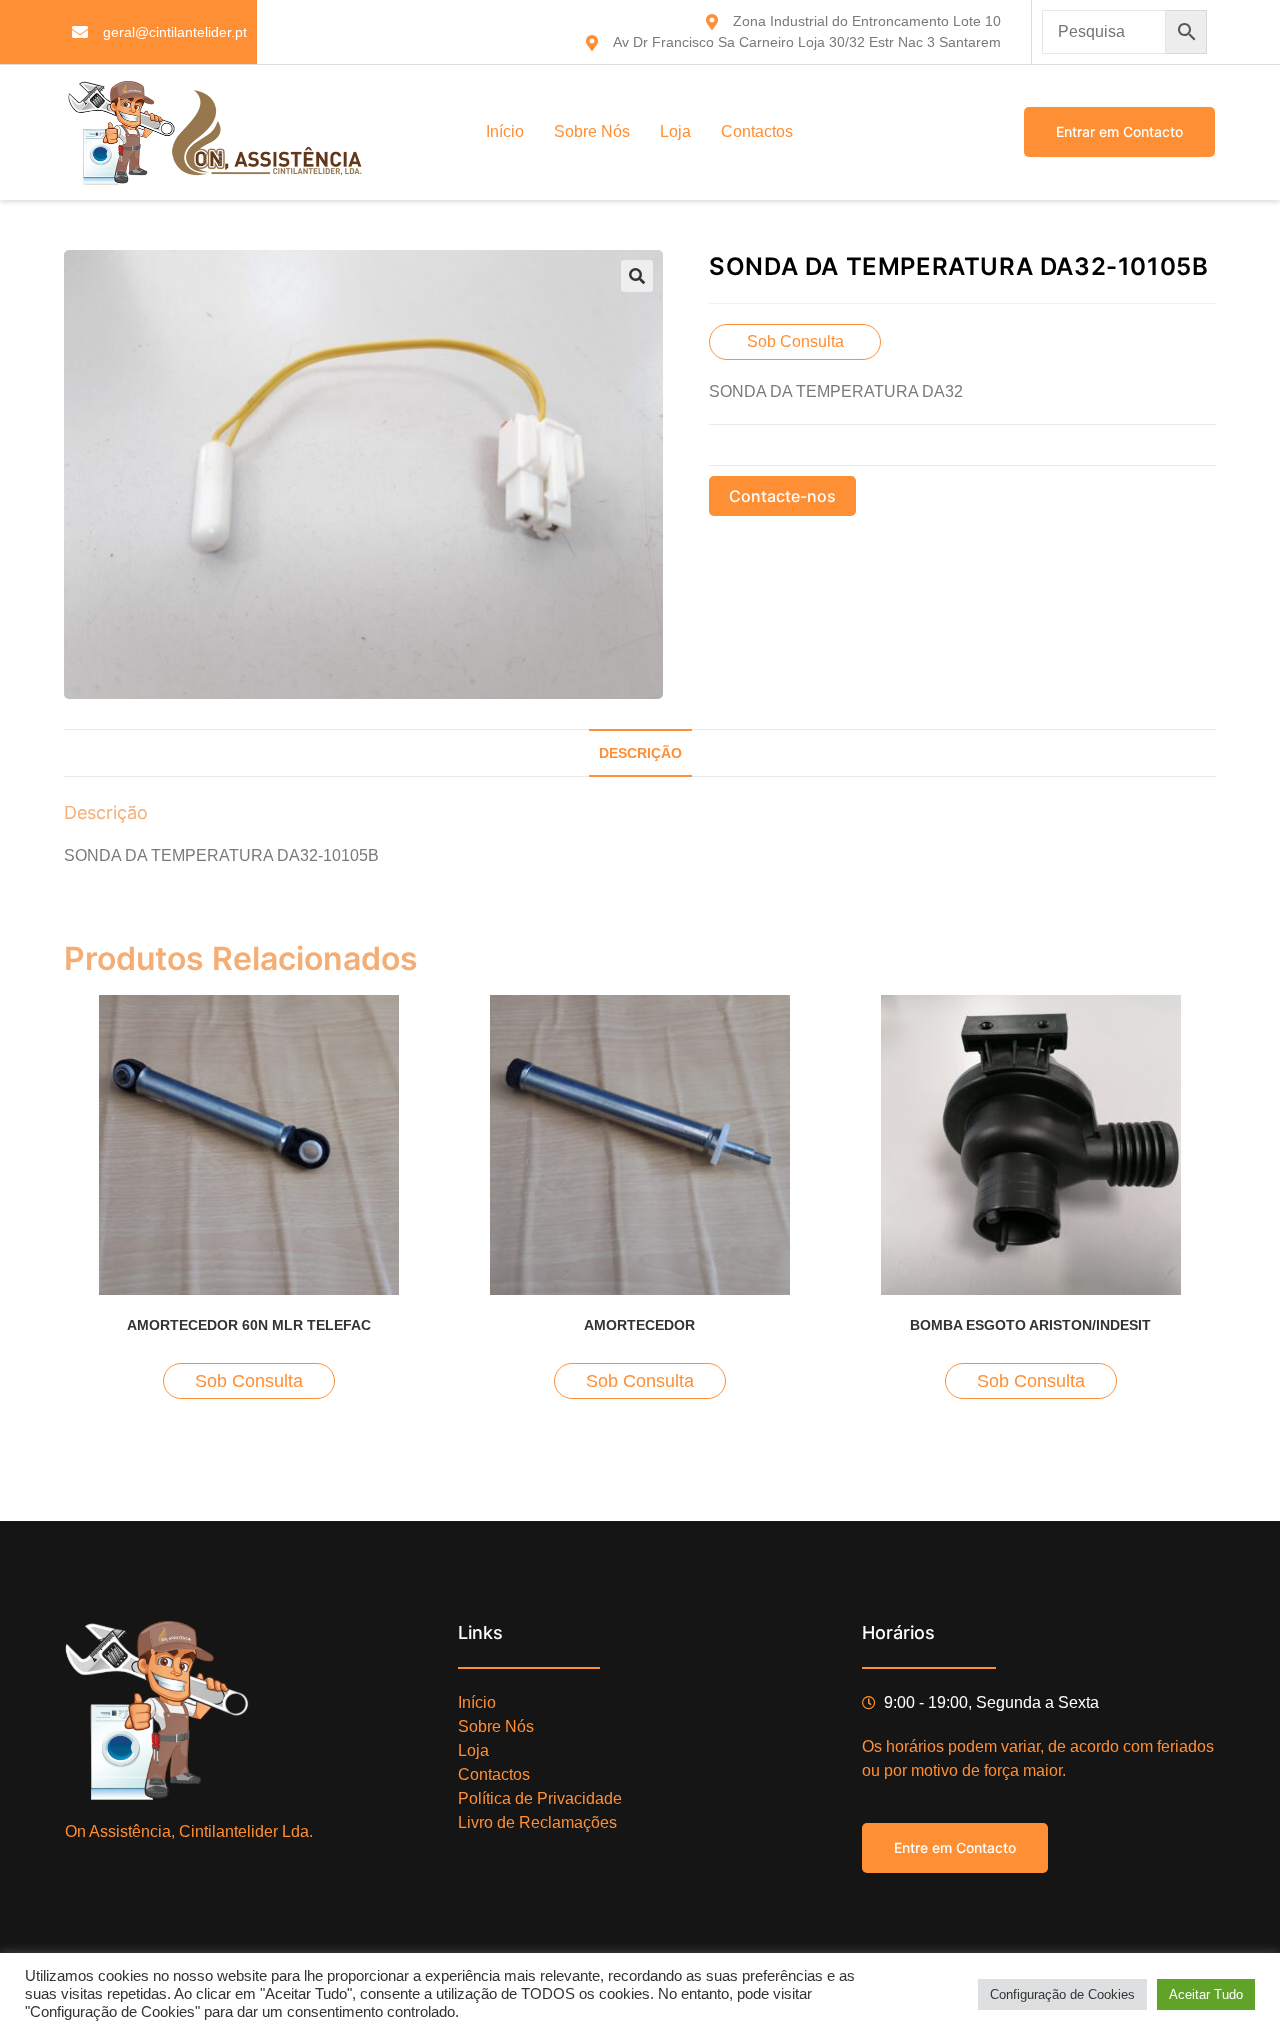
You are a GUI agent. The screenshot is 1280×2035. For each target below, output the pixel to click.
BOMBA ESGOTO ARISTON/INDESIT (1030, 1325)
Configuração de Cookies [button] (1062, 1994)
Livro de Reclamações (537, 1822)
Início (505, 131)
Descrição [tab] (640, 753)
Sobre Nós (592, 131)
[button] (637, 276)
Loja (675, 131)
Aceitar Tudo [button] (1206, 1994)
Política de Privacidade (540, 1798)
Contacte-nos (782, 496)
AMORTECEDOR (639, 1325)
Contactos (757, 131)
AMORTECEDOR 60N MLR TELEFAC (249, 1325)
